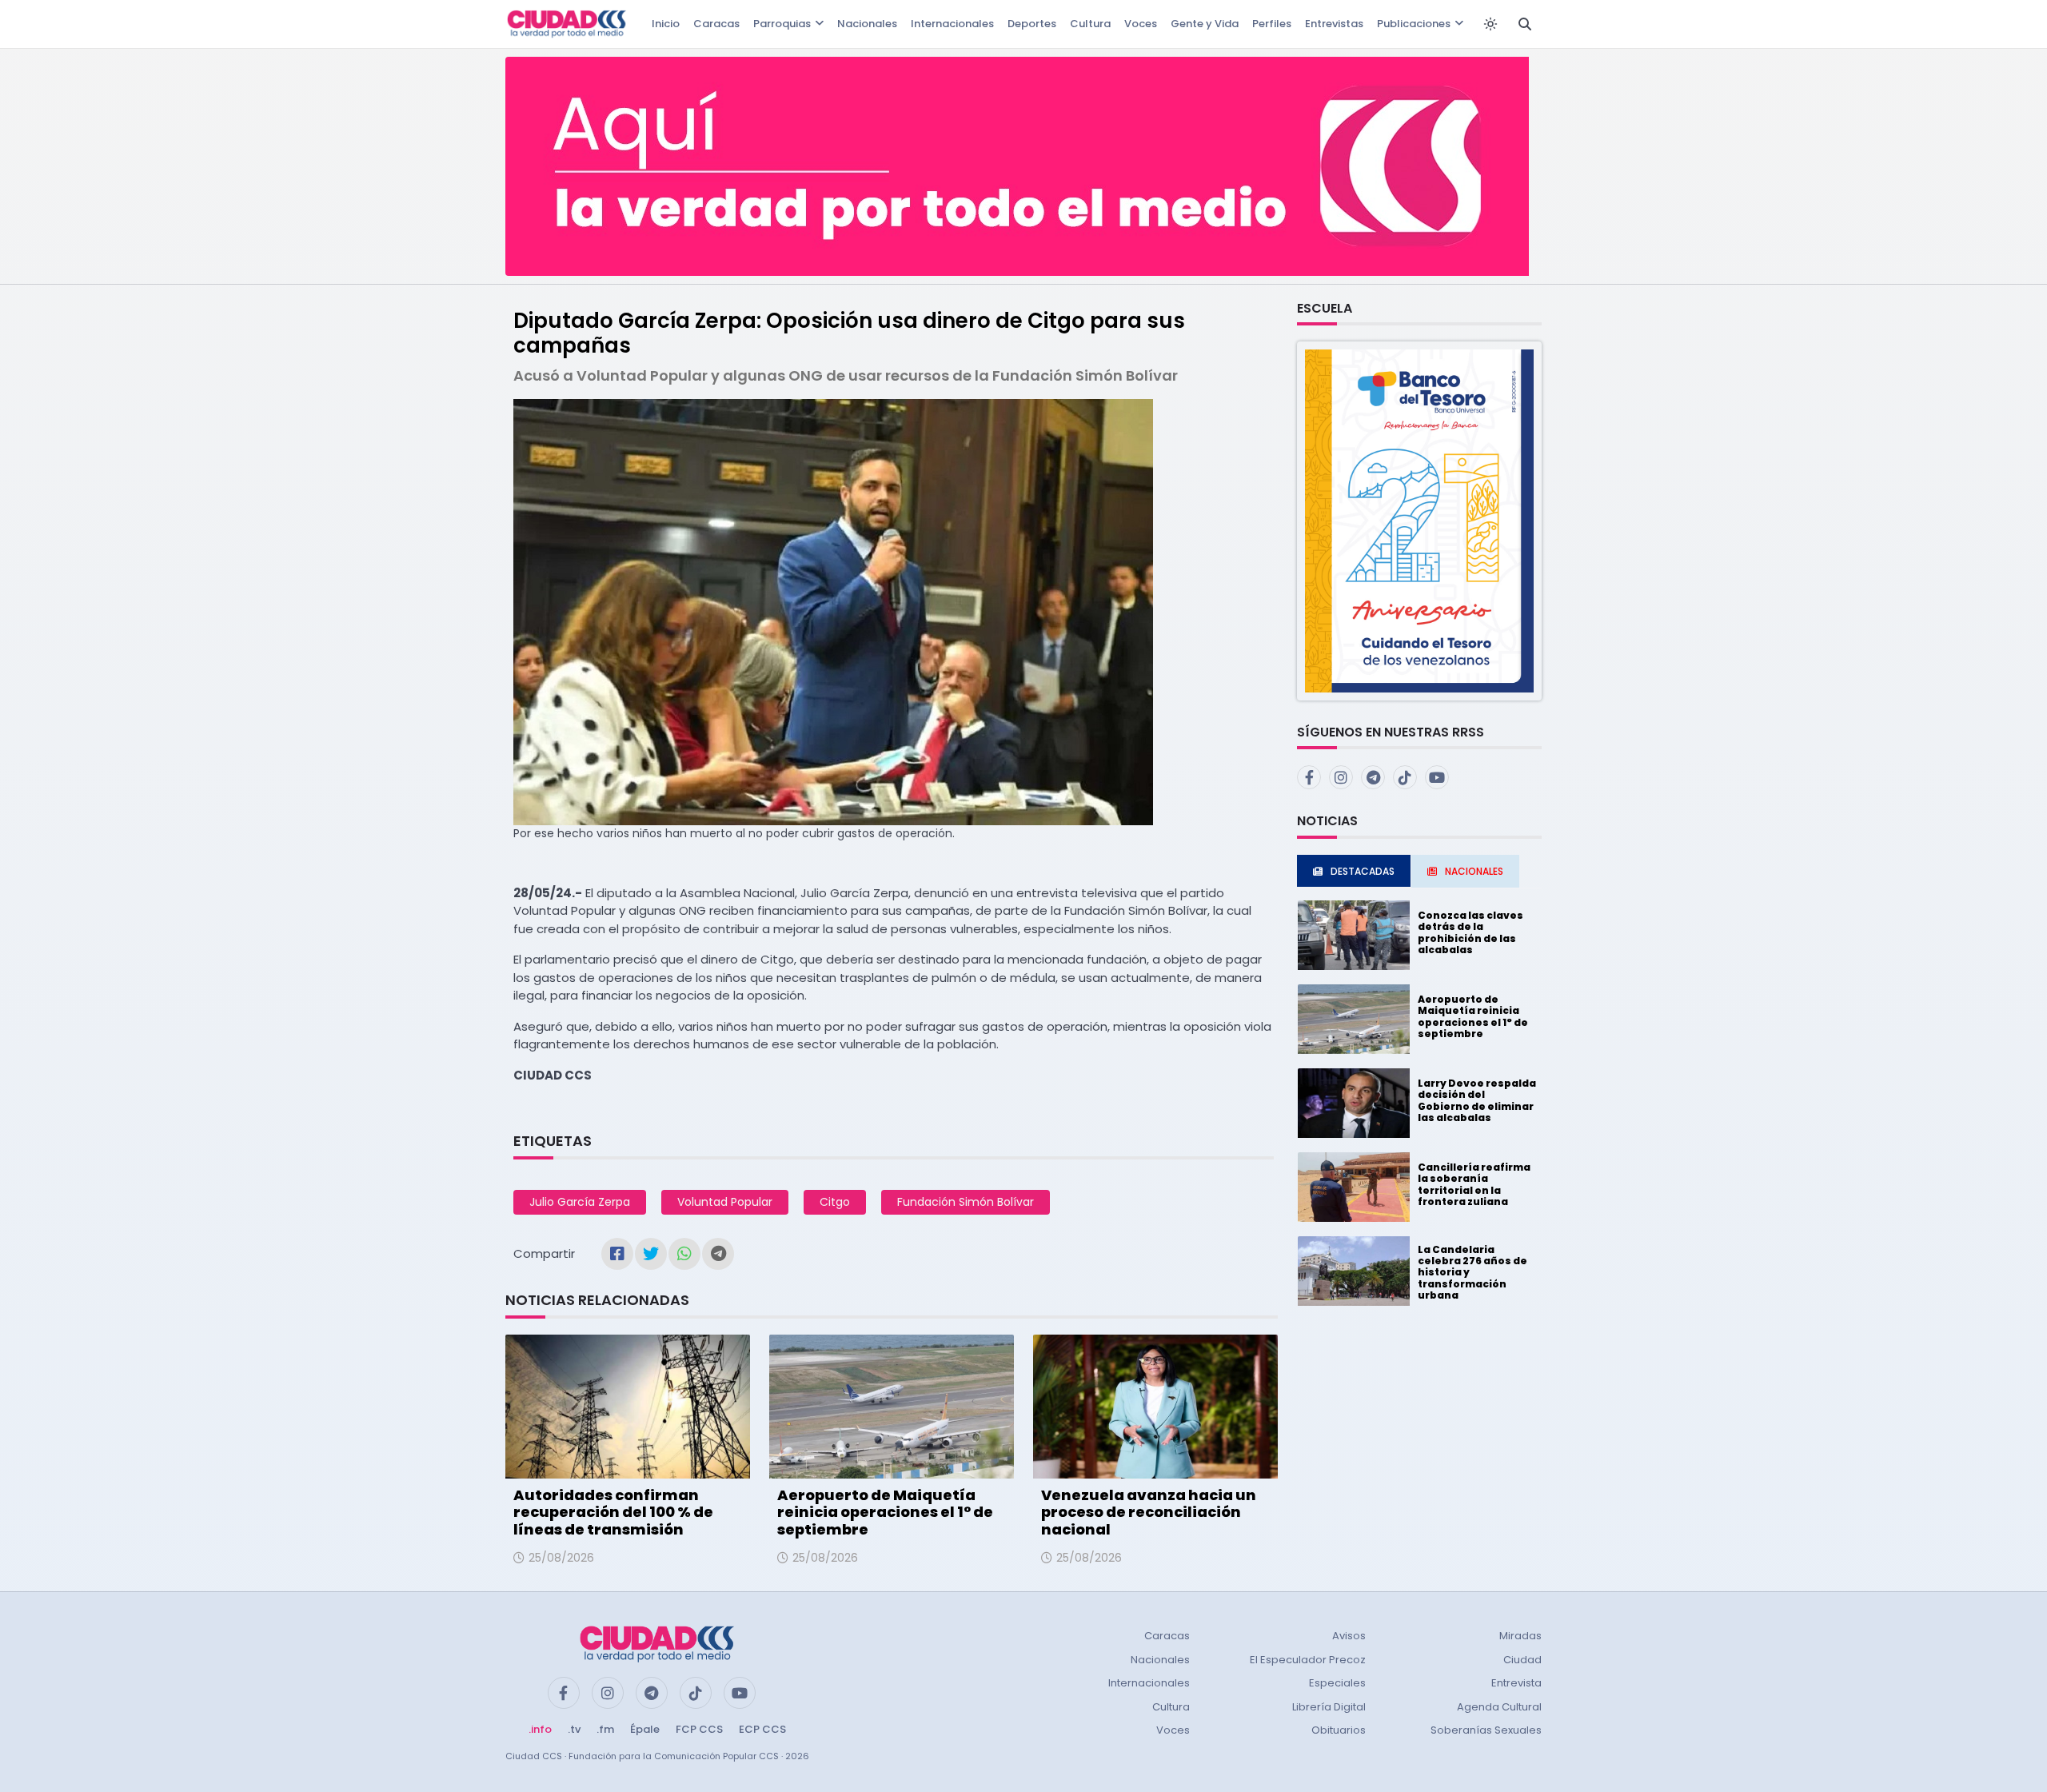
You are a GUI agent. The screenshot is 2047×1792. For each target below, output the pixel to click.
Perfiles (1272, 24)
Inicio (666, 24)
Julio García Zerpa (580, 1202)
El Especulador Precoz (1308, 1660)
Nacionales (867, 24)
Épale (645, 1729)
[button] (1419, 520)
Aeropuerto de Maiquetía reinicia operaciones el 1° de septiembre (885, 1512)
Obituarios (1339, 1730)
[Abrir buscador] (1525, 24)
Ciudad (1522, 1660)
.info (540, 1729)
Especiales (1337, 1683)
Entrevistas (1334, 24)
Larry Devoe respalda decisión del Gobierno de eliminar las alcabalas (1477, 1100)
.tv (574, 1729)
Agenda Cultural (1499, 1707)
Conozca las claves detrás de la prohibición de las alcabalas (1470, 932)
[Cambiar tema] (1490, 24)
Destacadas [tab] (1363, 871)
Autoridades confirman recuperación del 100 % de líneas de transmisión (613, 1512)
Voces (1141, 24)
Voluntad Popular (725, 1202)
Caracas (716, 24)
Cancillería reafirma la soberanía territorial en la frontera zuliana (1474, 1184)
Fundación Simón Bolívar (966, 1202)
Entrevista (1516, 1683)
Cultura (1090, 24)
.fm (605, 1729)
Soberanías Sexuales (1486, 1730)
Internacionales (952, 24)
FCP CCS (699, 1729)
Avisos (1349, 1636)
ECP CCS (762, 1729)
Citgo (835, 1202)
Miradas (1520, 1636)
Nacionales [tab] (1474, 871)
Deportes (1032, 24)
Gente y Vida (1205, 24)
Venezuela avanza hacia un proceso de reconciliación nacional (1149, 1512)
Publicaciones (1414, 24)
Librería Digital (1329, 1707)
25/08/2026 (561, 1558)
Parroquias (782, 24)
